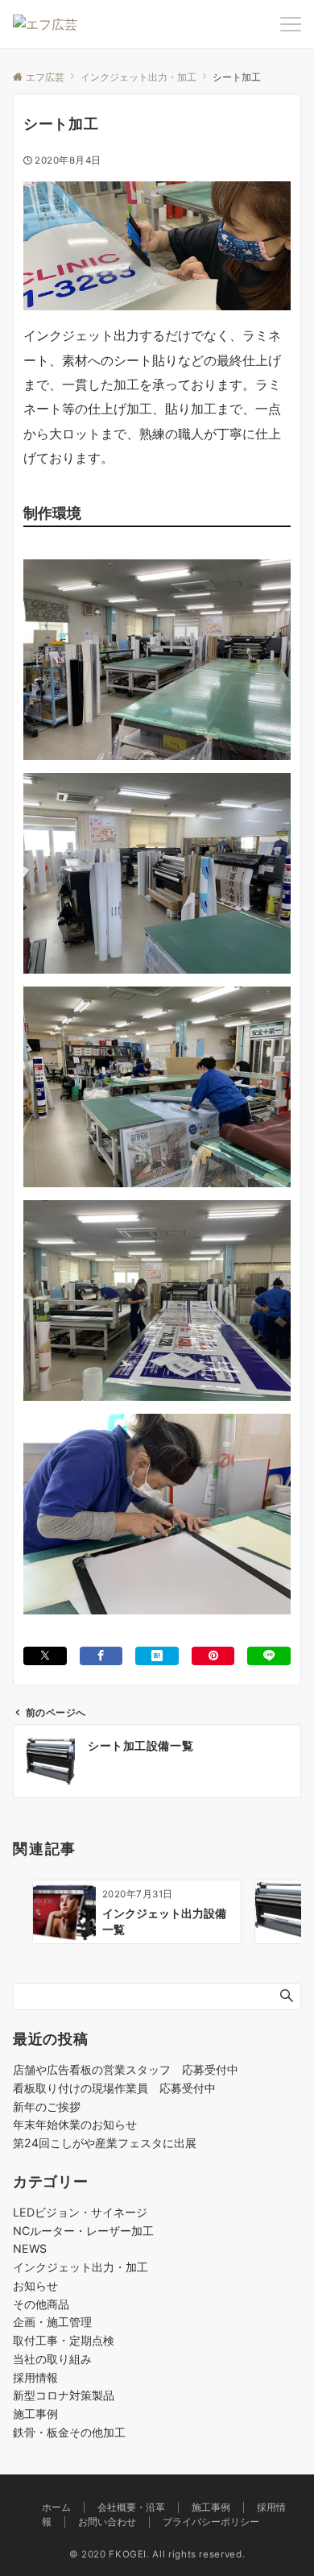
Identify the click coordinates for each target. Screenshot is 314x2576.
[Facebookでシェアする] (101, 1656)
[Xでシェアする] (45, 1656)
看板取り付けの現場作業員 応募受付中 (114, 2088)
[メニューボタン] (291, 24)
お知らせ (35, 2285)
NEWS (30, 2248)
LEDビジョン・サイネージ (80, 2212)
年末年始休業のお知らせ (75, 2124)
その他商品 (41, 2304)
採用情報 (35, 2377)
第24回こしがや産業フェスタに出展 (105, 2143)
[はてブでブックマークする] (157, 1656)
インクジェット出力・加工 (81, 2267)
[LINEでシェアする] (269, 1656)
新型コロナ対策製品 (64, 2395)
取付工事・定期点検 (64, 2340)
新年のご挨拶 (47, 2107)
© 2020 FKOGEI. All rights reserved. (157, 2554)
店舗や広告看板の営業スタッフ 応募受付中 (126, 2069)
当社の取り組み (52, 2359)
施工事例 (35, 2414)
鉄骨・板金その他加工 (69, 2432)
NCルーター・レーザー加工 (83, 2231)
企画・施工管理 (52, 2322)
